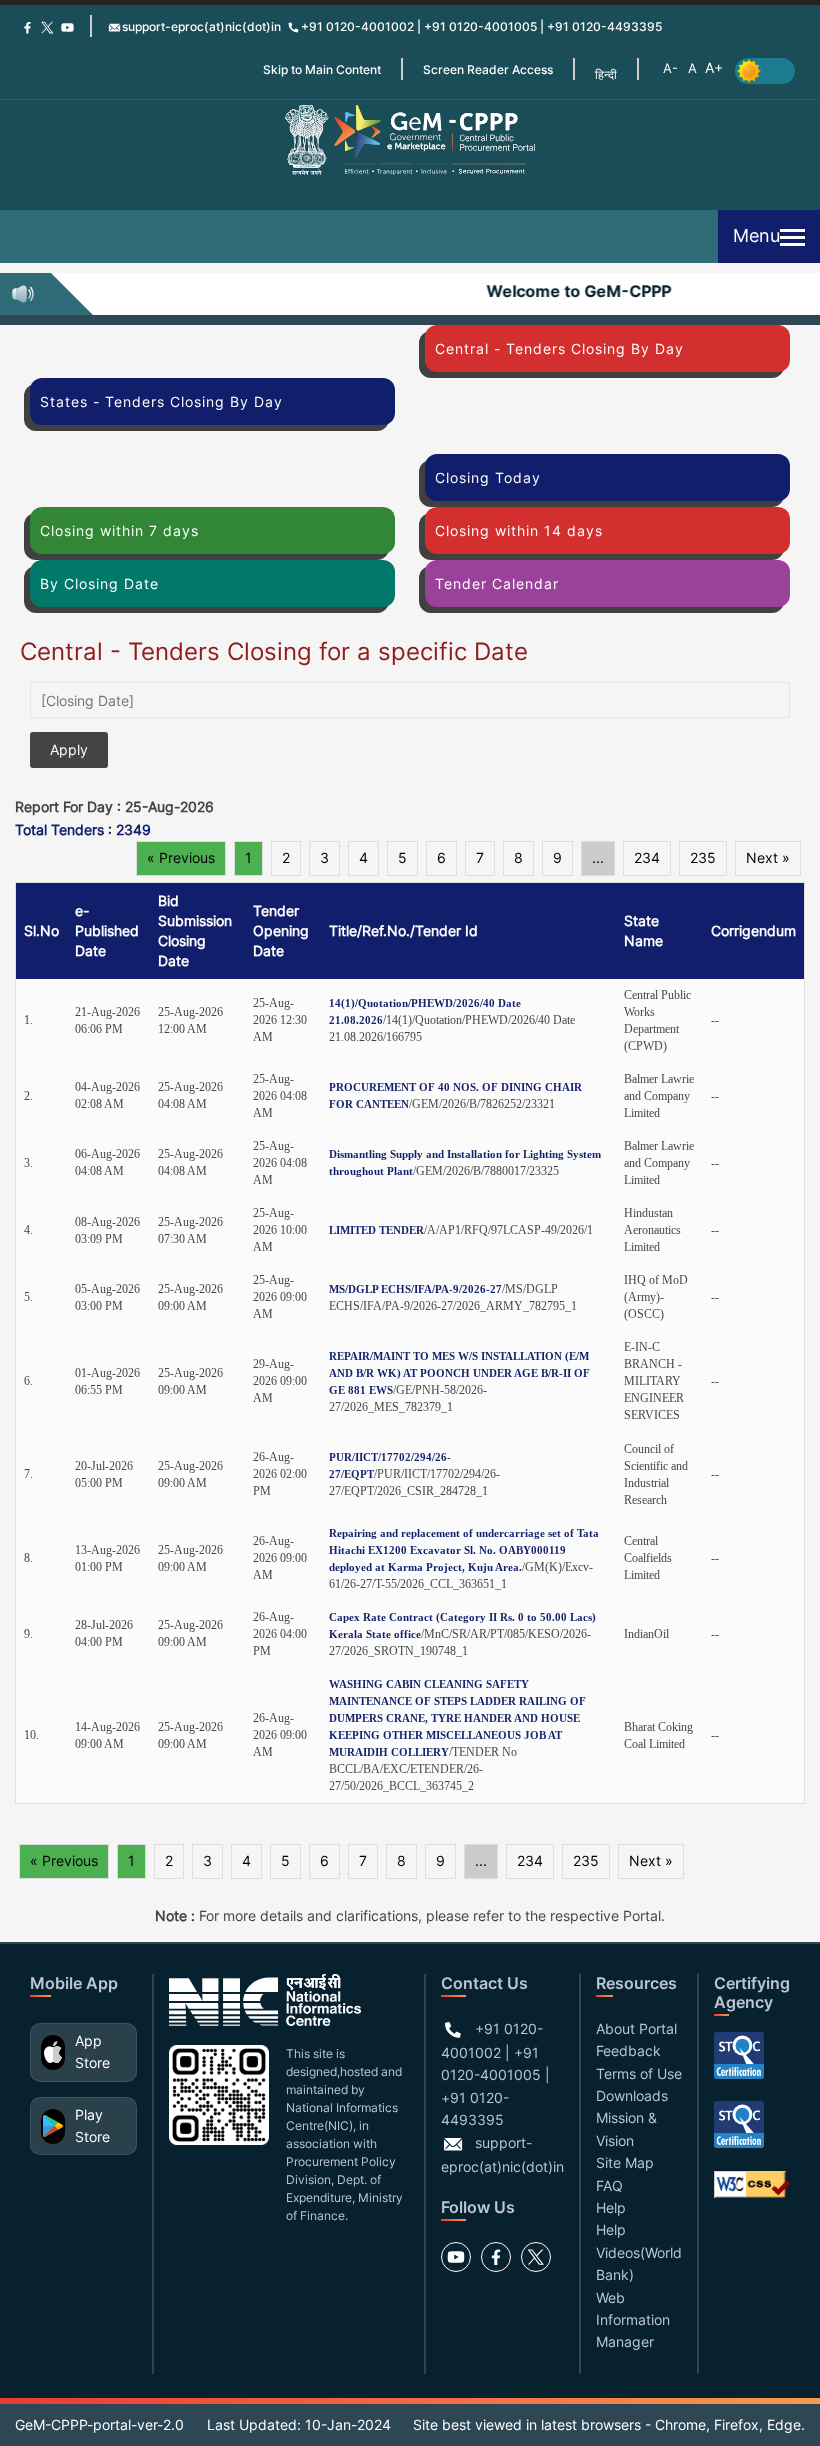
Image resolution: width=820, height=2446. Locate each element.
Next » (768, 857)
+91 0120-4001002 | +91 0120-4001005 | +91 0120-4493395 (481, 26)
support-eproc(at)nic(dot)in (201, 26)
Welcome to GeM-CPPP (567, 291)
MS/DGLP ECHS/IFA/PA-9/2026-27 (415, 1289)
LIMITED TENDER (376, 1230)
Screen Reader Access (488, 69)
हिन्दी (606, 74)
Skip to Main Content (322, 69)
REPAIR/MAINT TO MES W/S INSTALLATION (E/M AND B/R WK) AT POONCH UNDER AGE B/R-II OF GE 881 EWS (459, 1373)
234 (647, 857)
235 (703, 857)
